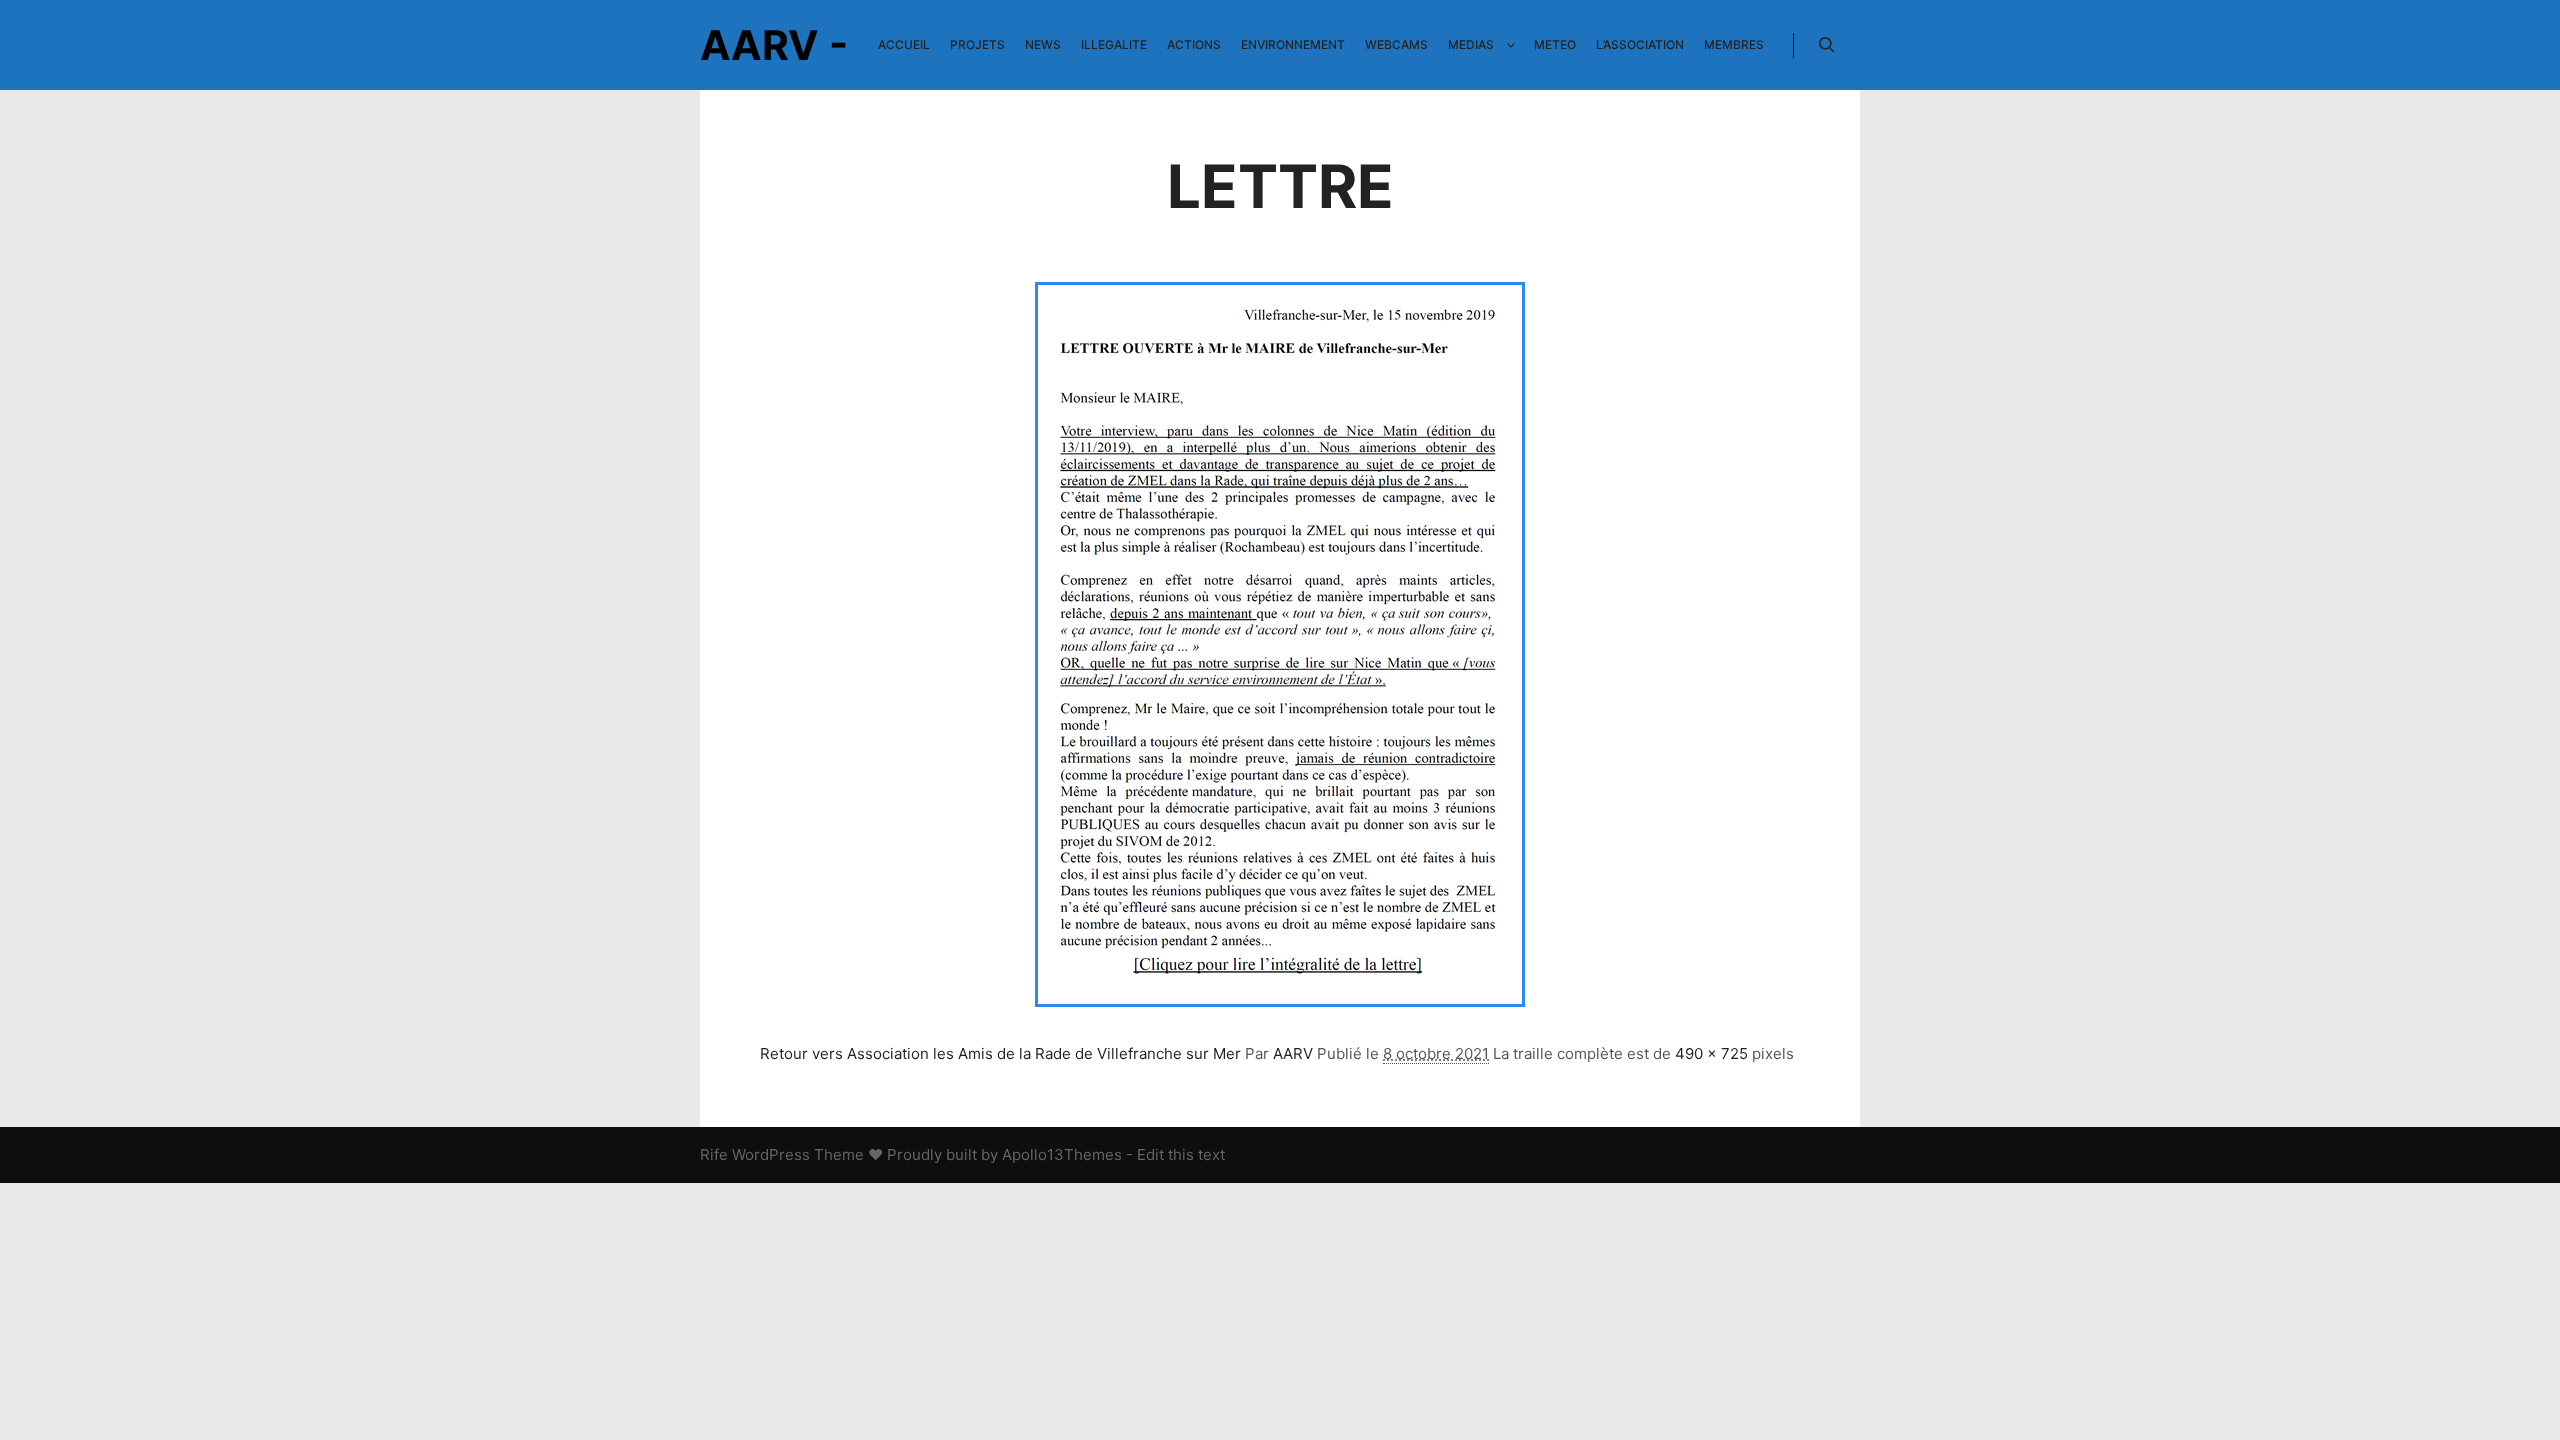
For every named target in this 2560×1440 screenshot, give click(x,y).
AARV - (774, 45)
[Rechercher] (1827, 45)
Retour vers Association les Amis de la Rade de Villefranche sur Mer (1000, 1053)
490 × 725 (1711, 1053)
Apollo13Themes (1062, 1154)
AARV (1293, 1053)
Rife (714, 1154)
